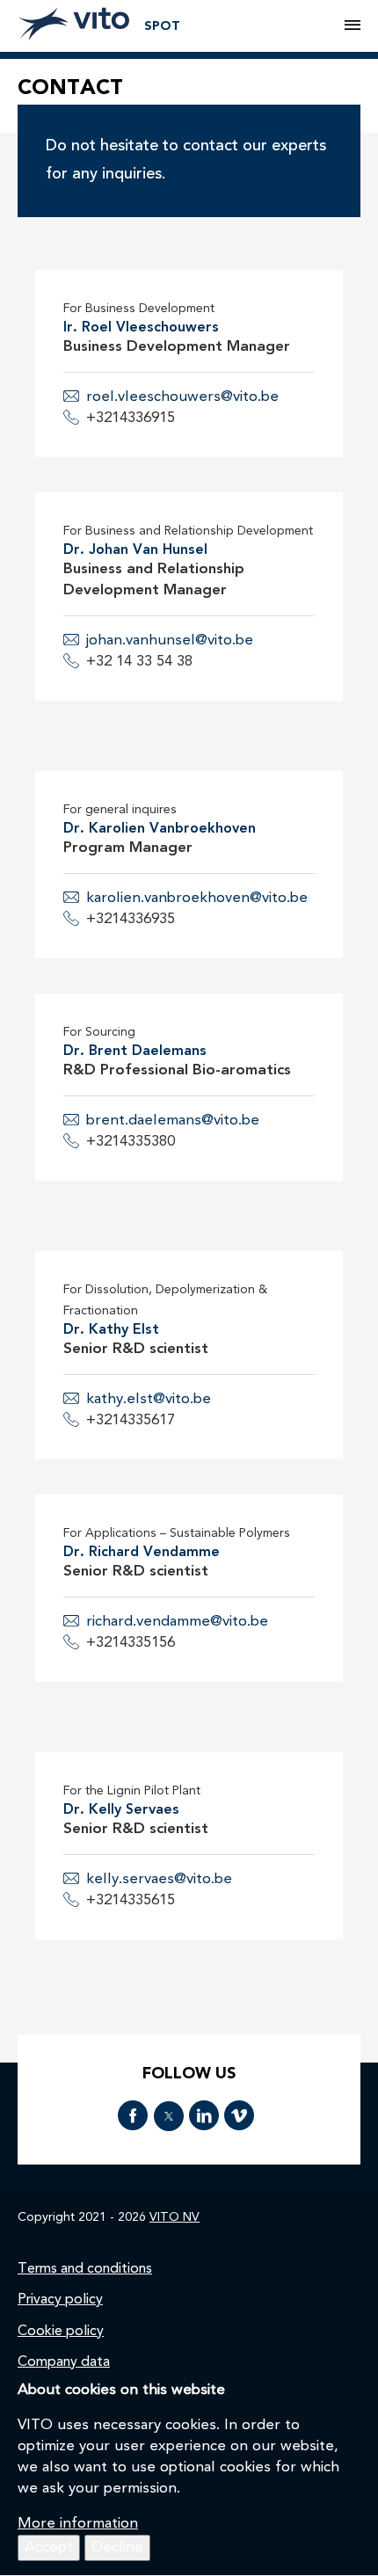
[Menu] (353, 26)
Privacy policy (60, 2300)
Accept (49, 2547)
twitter (169, 2116)
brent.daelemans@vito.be (173, 1121)
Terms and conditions (85, 2269)
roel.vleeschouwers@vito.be (182, 397)
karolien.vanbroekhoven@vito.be (197, 898)
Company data (64, 2362)
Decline (117, 2547)
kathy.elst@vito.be (149, 1399)
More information (78, 2524)
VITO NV (174, 2217)
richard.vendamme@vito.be (177, 1622)
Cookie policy (61, 2332)
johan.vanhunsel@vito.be (170, 640)
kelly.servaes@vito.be (159, 1879)
